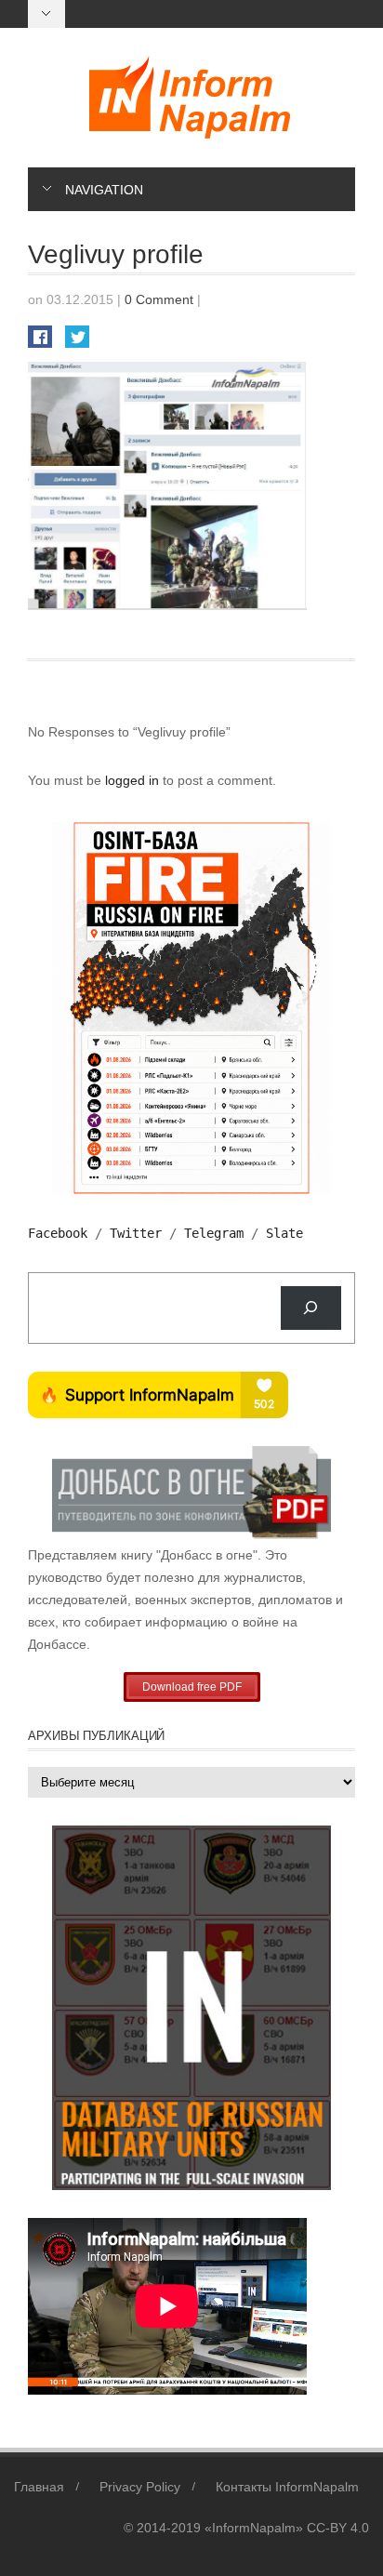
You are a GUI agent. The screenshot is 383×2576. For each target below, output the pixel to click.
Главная (39, 2487)
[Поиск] (311, 1308)
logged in (134, 780)
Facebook (58, 1233)
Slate (284, 1233)
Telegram (214, 1233)
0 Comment (159, 299)
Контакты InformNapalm (287, 2487)
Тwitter (136, 1233)
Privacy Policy (140, 2487)
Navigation (104, 190)
